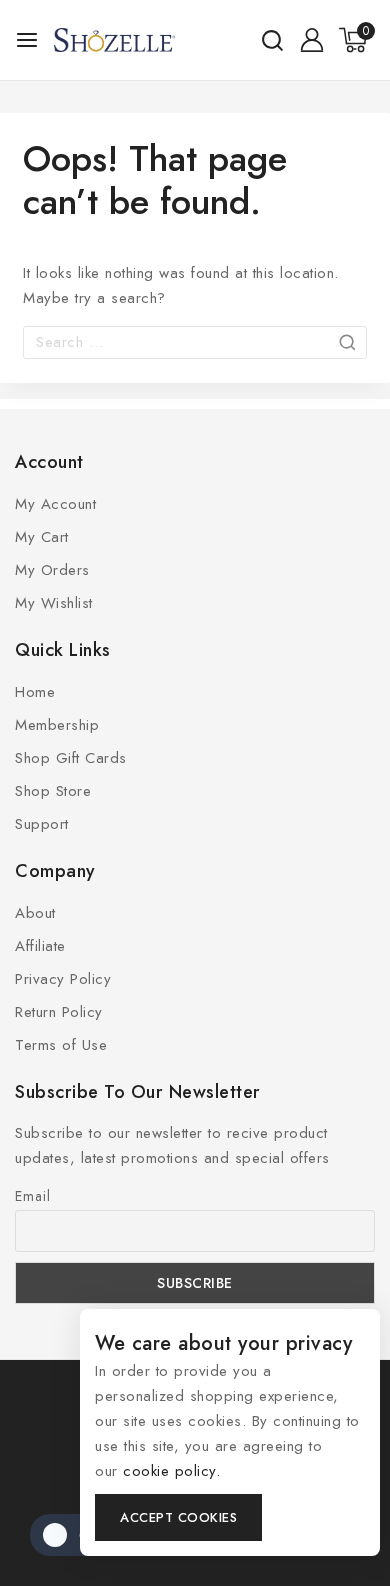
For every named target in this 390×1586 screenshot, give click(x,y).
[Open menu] (27, 40)
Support (42, 824)
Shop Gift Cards (71, 758)
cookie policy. (171, 1471)
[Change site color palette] (70, 1535)
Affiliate (40, 946)
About (35, 913)
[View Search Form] (272, 40)
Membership (57, 725)
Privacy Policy (63, 979)
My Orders (52, 570)
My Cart (42, 537)
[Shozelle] (114, 40)
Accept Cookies (178, 1517)
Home (35, 692)
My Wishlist (54, 603)
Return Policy (59, 1012)
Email (33, 1196)
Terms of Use (61, 1045)
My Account (55, 504)
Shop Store (53, 791)
